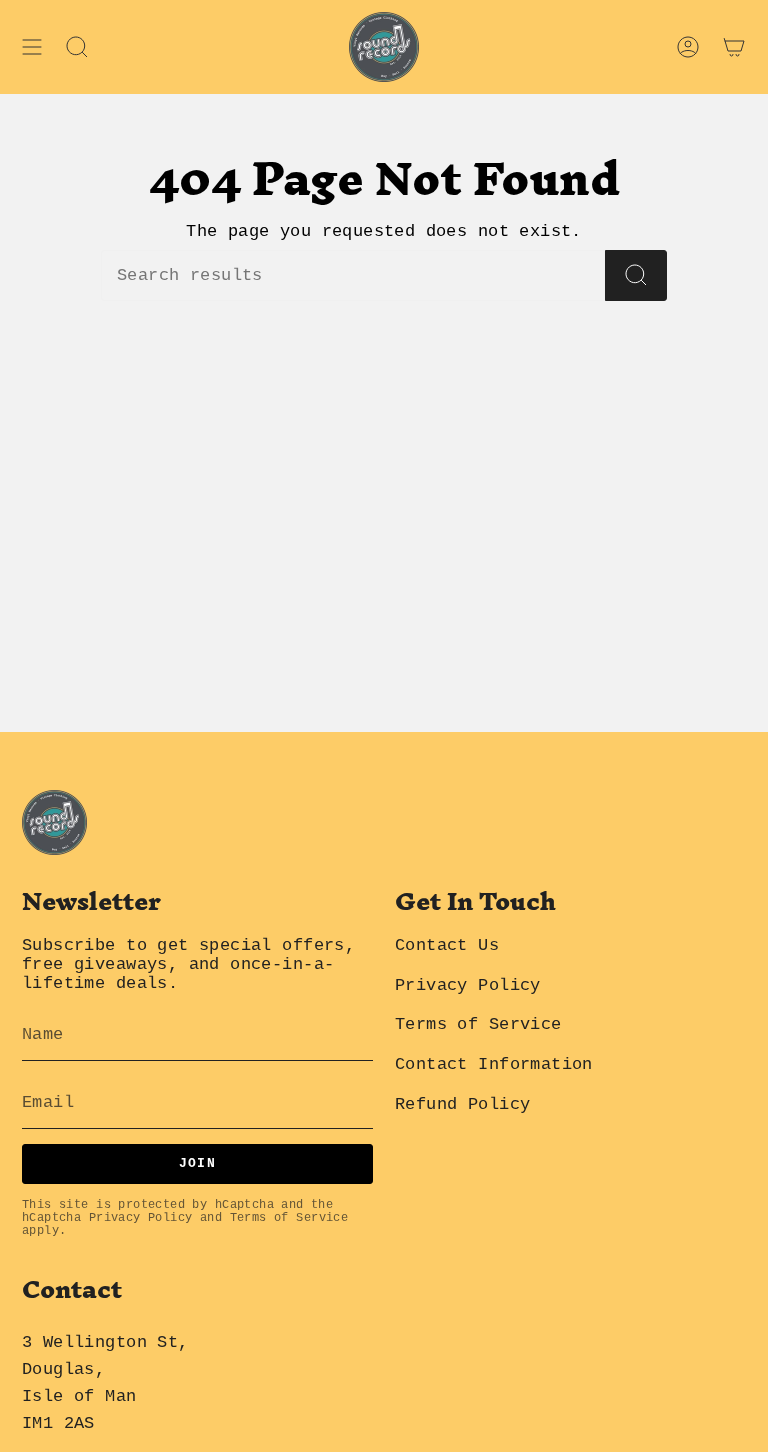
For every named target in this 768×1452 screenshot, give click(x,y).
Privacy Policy (141, 1218)
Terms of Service (289, 1218)
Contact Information (494, 1064)
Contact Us (447, 945)
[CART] (734, 47)
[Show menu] (32, 47)
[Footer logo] (54, 822)
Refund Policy (462, 1104)
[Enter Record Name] (636, 275)
